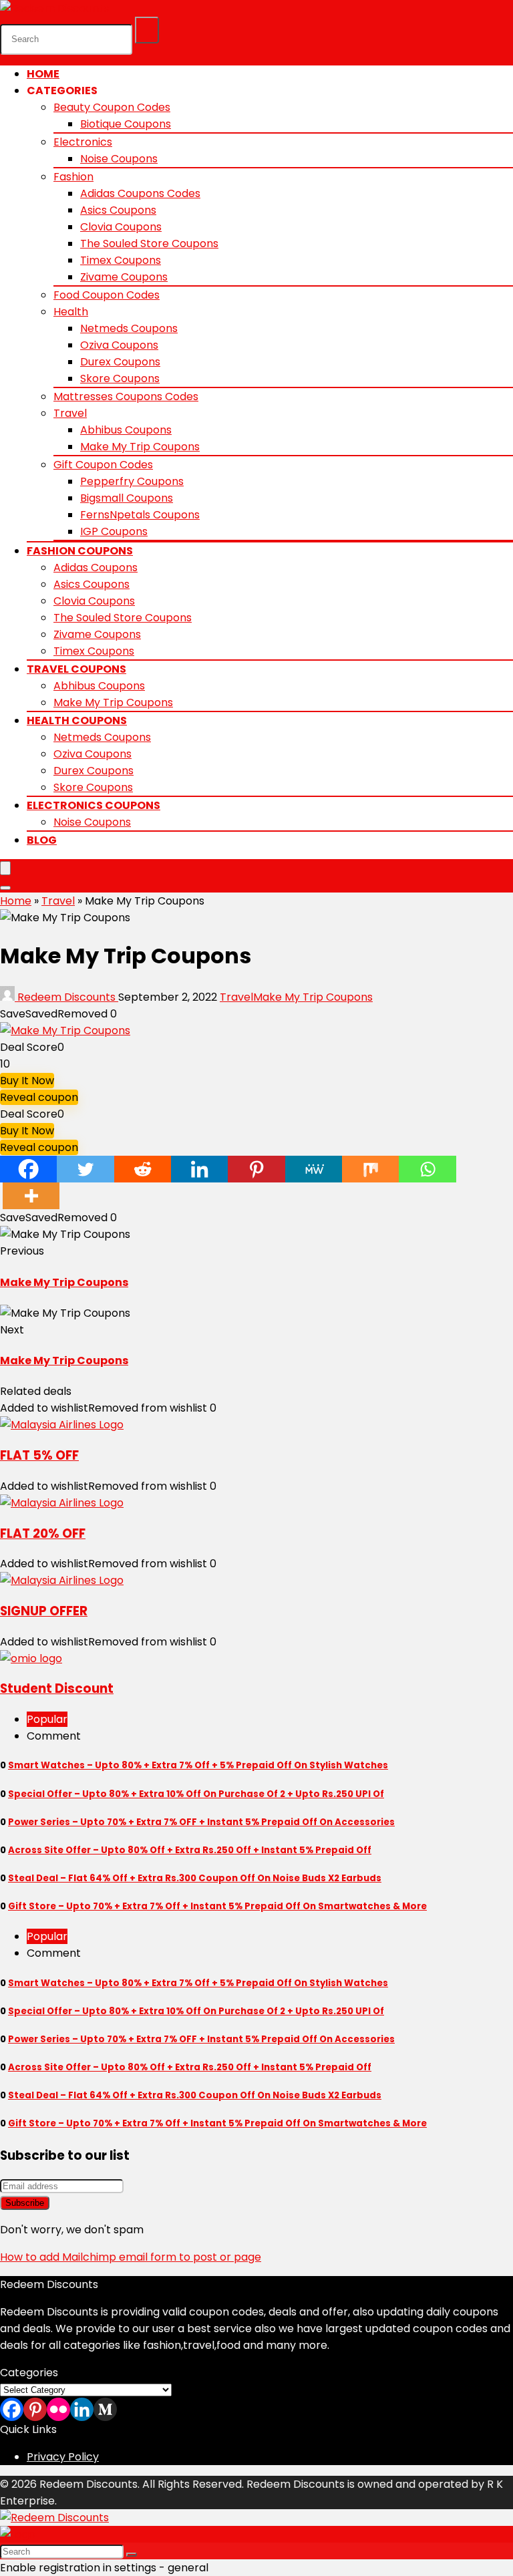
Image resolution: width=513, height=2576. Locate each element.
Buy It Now (27, 1081)
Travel (70, 413)
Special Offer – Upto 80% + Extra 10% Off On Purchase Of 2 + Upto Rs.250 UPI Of (196, 1794)
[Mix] (370, 1169)
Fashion (73, 177)
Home (43, 74)
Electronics (83, 142)
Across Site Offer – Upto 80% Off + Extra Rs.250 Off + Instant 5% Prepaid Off (190, 1850)
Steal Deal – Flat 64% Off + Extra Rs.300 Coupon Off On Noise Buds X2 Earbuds (195, 1878)
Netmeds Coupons (129, 328)
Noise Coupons (119, 159)
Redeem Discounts (66, 997)
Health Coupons (77, 720)
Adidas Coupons (96, 568)
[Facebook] (28, 1169)
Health (71, 312)
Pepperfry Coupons (132, 481)
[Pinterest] (256, 1169)
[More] (31, 1196)
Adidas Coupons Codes (140, 193)
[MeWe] (314, 1169)
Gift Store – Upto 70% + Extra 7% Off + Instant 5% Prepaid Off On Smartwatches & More (217, 1906)
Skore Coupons (120, 378)
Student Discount (57, 1688)
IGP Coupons (114, 531)
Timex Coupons (121, 260)
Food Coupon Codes (107, 295)
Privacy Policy (63, 2457)
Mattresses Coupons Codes (126, 396)
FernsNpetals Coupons (140, 515)
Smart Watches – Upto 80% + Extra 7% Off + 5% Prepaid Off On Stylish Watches (198, 1765)
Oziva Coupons (119, 345)
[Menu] (5, 868)
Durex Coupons (120, 362)
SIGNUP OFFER (44, 1611)
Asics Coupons (118, 210)
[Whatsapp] (427, 1169)
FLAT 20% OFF (43, 1534)
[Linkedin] (199, 1169)
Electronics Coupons (94, 805)
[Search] (147, 30)
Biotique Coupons (126, 124)
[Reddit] (143, 1169)
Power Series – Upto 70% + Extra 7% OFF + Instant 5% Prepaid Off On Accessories (201, 1822)
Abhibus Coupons (126, 430)
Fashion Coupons (80, 551)
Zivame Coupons (124, 277)
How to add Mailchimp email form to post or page (131, 2257)
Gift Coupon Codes (103, 465)
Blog (42, 840)
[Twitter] (85, 1169)
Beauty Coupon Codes (112, 107)
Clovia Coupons (121, 227)
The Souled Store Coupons (149, 244)
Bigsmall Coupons (127, 498)
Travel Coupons (76, 669)
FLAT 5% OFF (39, 1455)
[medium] (105, 2409)
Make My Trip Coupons (140, 447)
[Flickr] (58, 2409)
